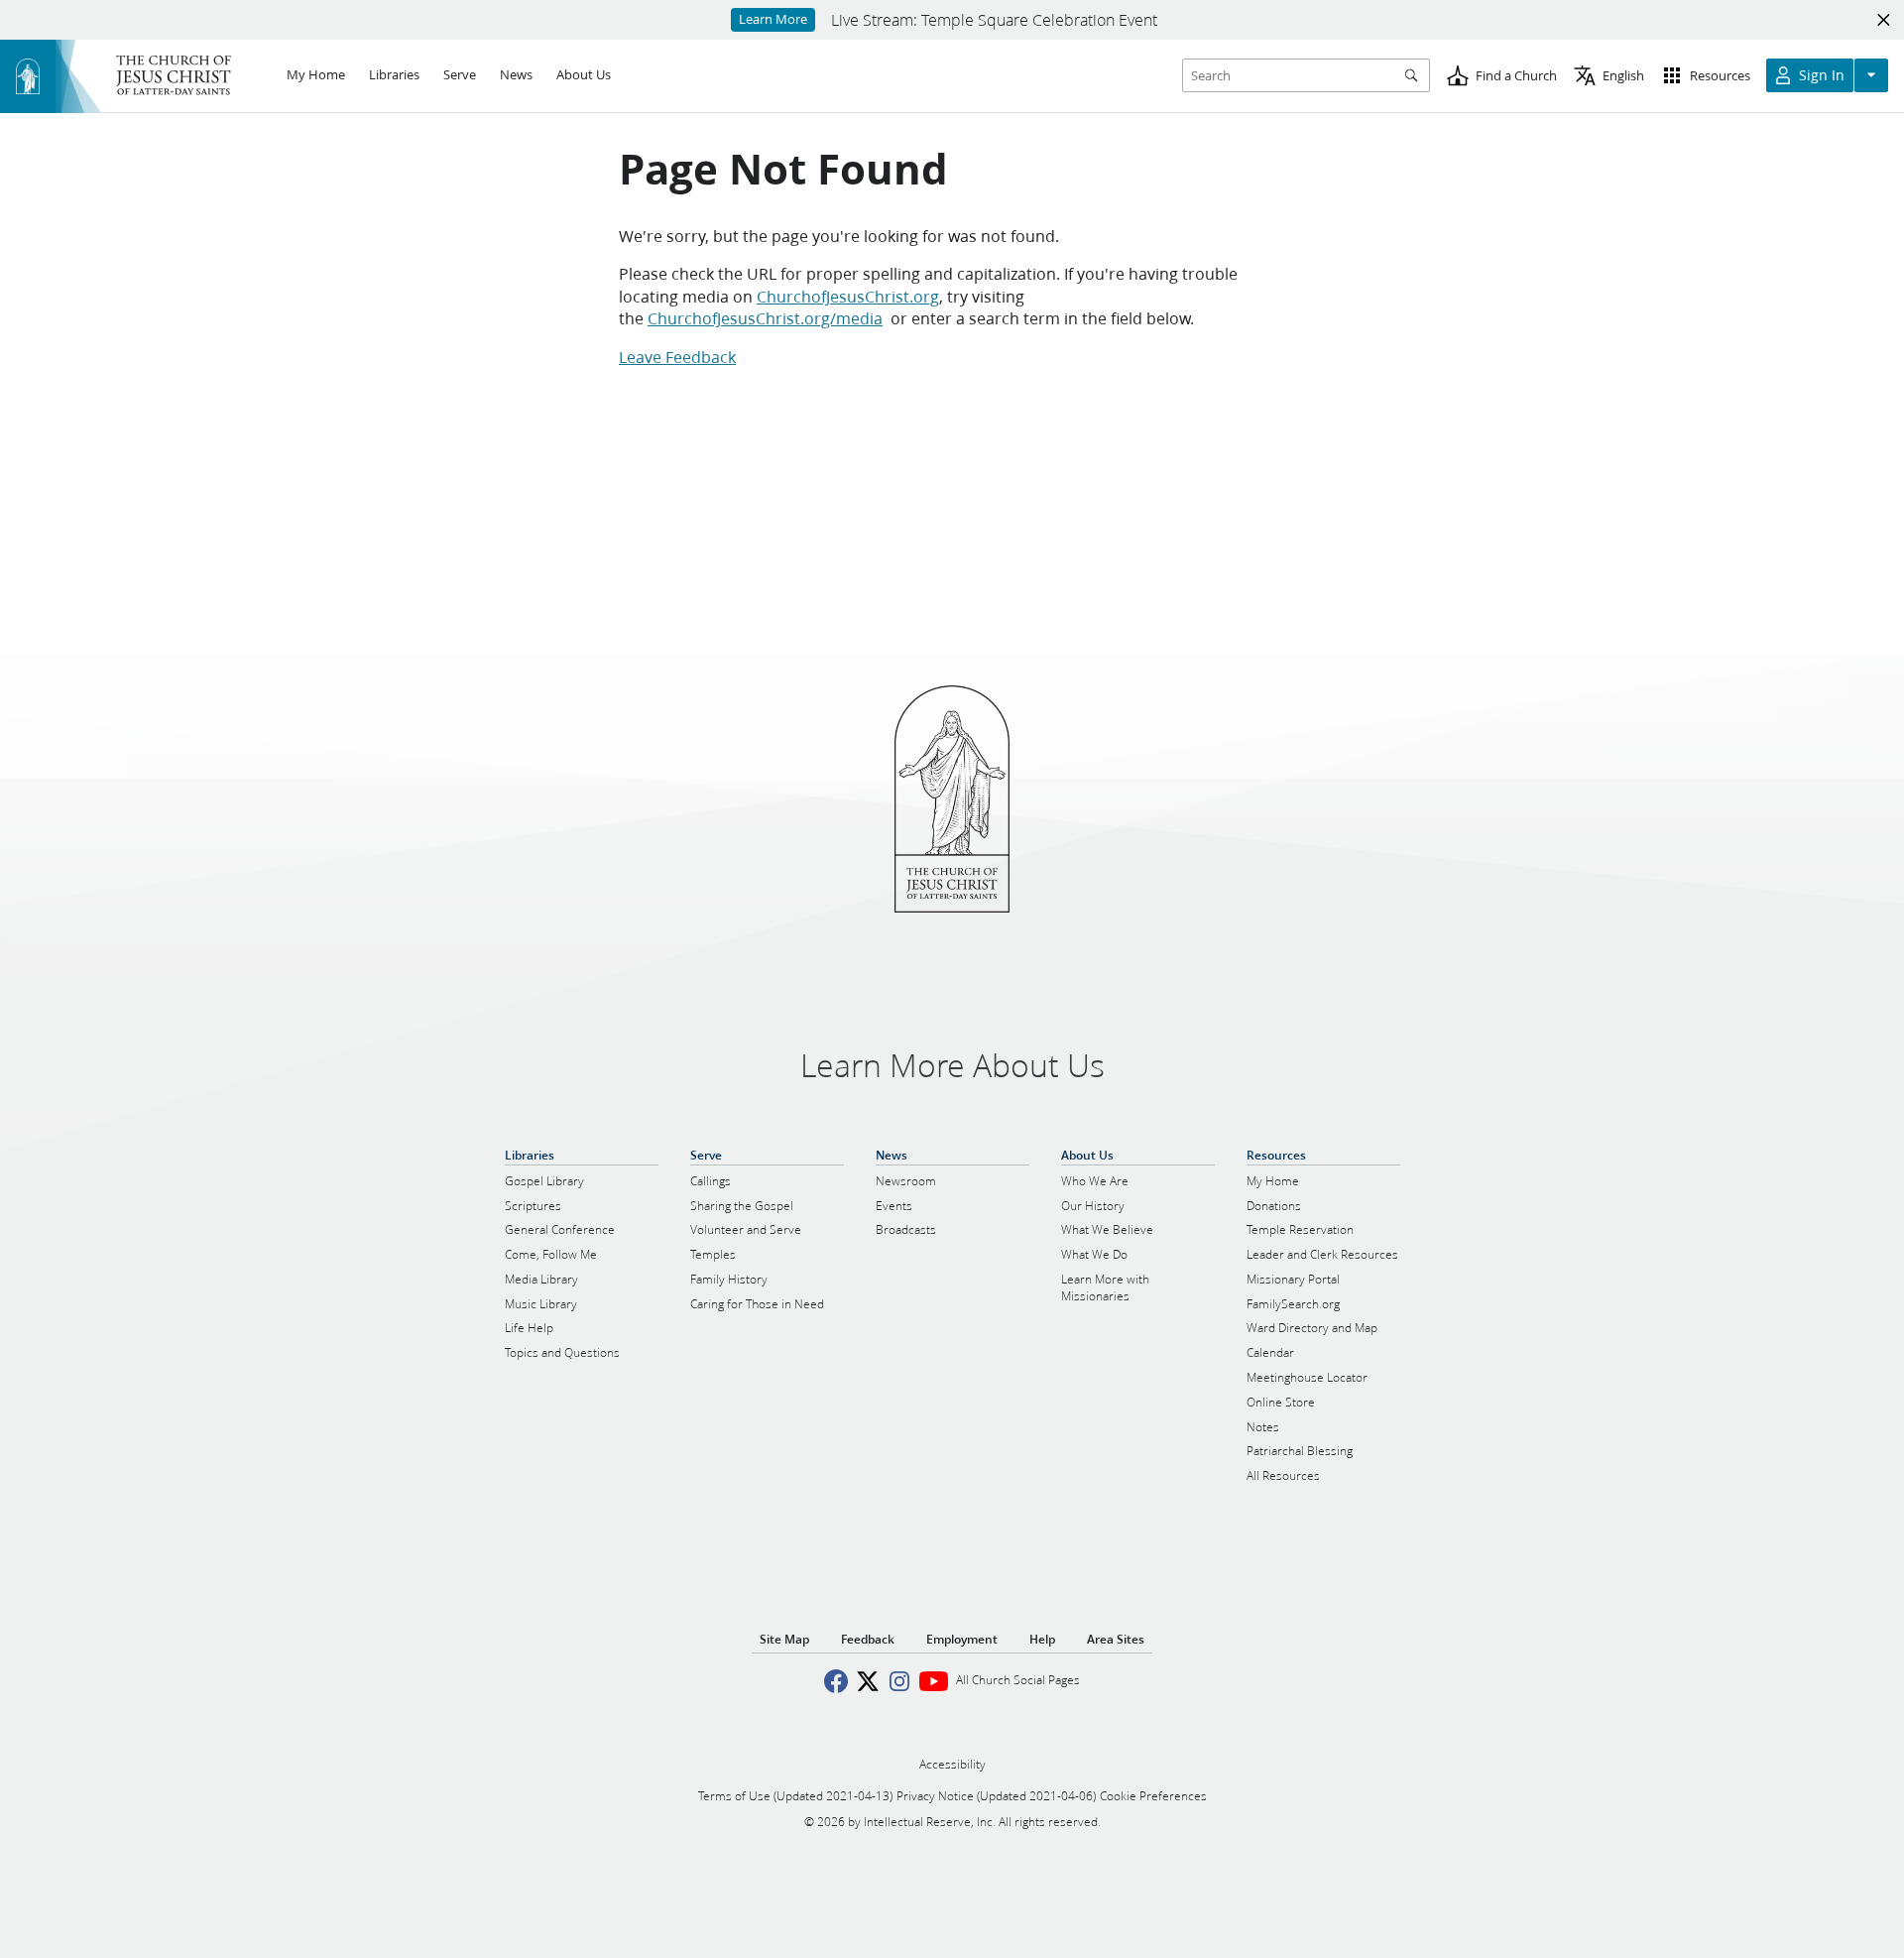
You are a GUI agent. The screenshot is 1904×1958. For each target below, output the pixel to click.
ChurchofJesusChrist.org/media (765, 318)
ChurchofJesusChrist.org (848, 296)
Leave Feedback (677, 357)
